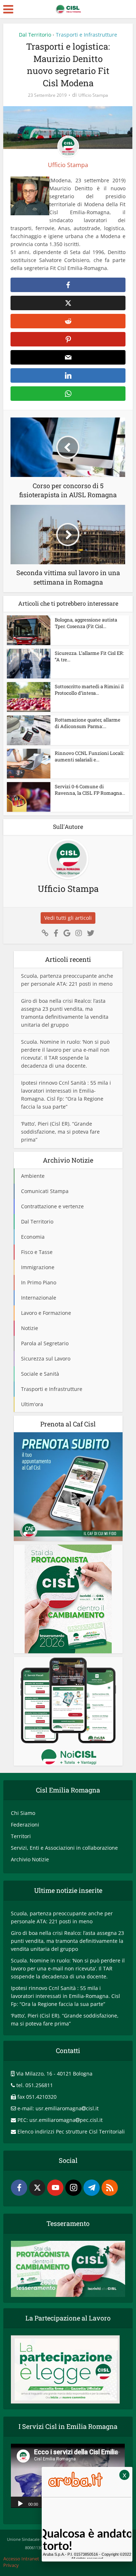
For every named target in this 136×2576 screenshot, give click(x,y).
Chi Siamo (23, 1813)
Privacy (11, 2565)
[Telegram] (92, 2188)
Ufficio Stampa (93, 95)
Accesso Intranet (21, 2559)
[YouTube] (55, 2188)
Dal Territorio (35, 35)
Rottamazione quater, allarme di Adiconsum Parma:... (88, 723)
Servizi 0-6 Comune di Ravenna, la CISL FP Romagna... (90, 790)
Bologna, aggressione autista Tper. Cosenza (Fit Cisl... (86, 623)
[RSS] (110, 2188)
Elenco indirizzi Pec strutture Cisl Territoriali (71, 2132)
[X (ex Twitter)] (37, 2188)
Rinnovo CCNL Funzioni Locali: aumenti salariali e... (90, 756)
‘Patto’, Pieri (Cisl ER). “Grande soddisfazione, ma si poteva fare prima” (60, 1132)
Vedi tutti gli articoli (68, 918)
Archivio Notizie (30, 1859)
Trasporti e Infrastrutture (86, 35)
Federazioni (25, 1825)
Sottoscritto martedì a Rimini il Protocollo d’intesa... (89, 690)
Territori (21, 1836)
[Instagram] (73, 2188)
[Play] (20, 2503)
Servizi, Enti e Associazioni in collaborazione (64, 1848)
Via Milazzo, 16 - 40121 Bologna (54, 2074)
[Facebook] (19, 2188)
